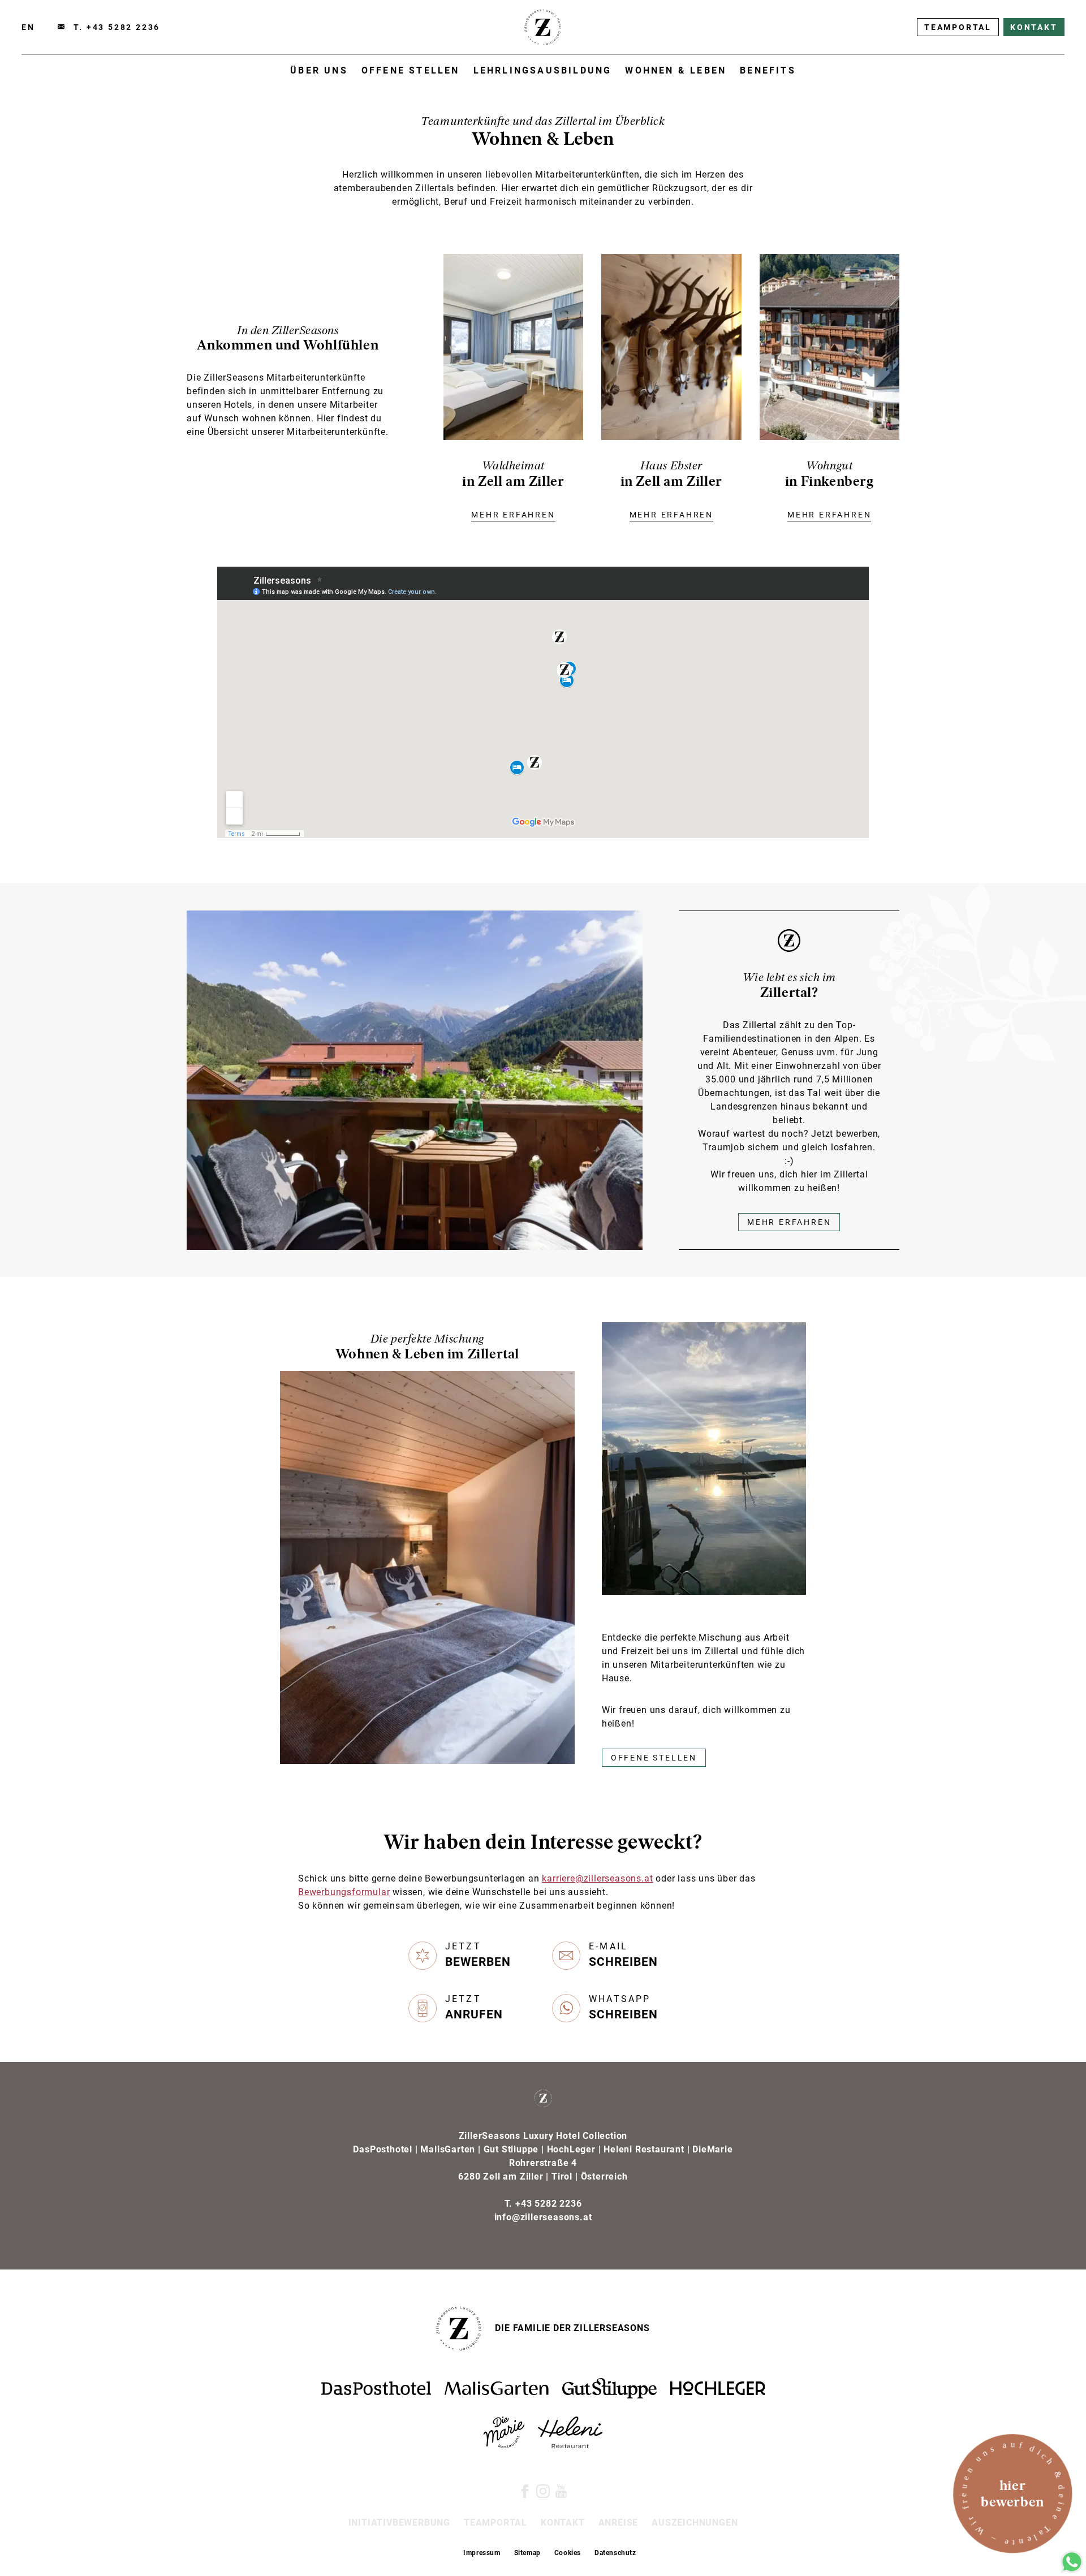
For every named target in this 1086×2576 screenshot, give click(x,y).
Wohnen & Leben (676, 70)
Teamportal (958, 27)
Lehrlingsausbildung (543, 70)
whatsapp (623, 2007)
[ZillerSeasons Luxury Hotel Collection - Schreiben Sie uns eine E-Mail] (61, 27)
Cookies (568, 2553)
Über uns (319, 70)
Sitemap (527, 2553)
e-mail (623, 1955)
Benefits (768, 70)
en (28, 27)
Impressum (482, 2553)
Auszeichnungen (695, 2523)
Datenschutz (615, 2553)
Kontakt (1034, 27)
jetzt (478, 1955)
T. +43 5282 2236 (117, 27)
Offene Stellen (411, 70)
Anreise (619, 2523)
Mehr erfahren (789, 1222)
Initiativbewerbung (399, 2523)
